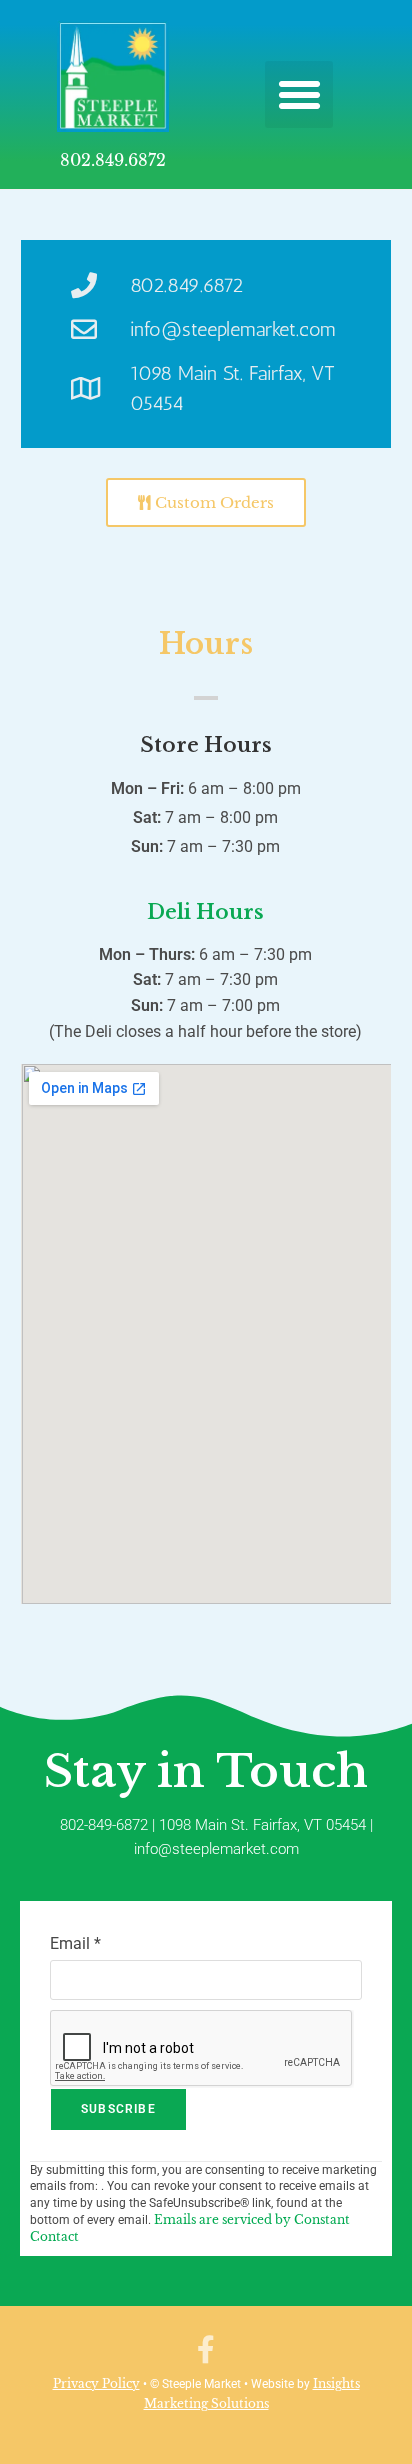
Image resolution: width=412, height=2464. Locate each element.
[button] (299, 95)
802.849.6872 (113, 160)
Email (75, 1943)
